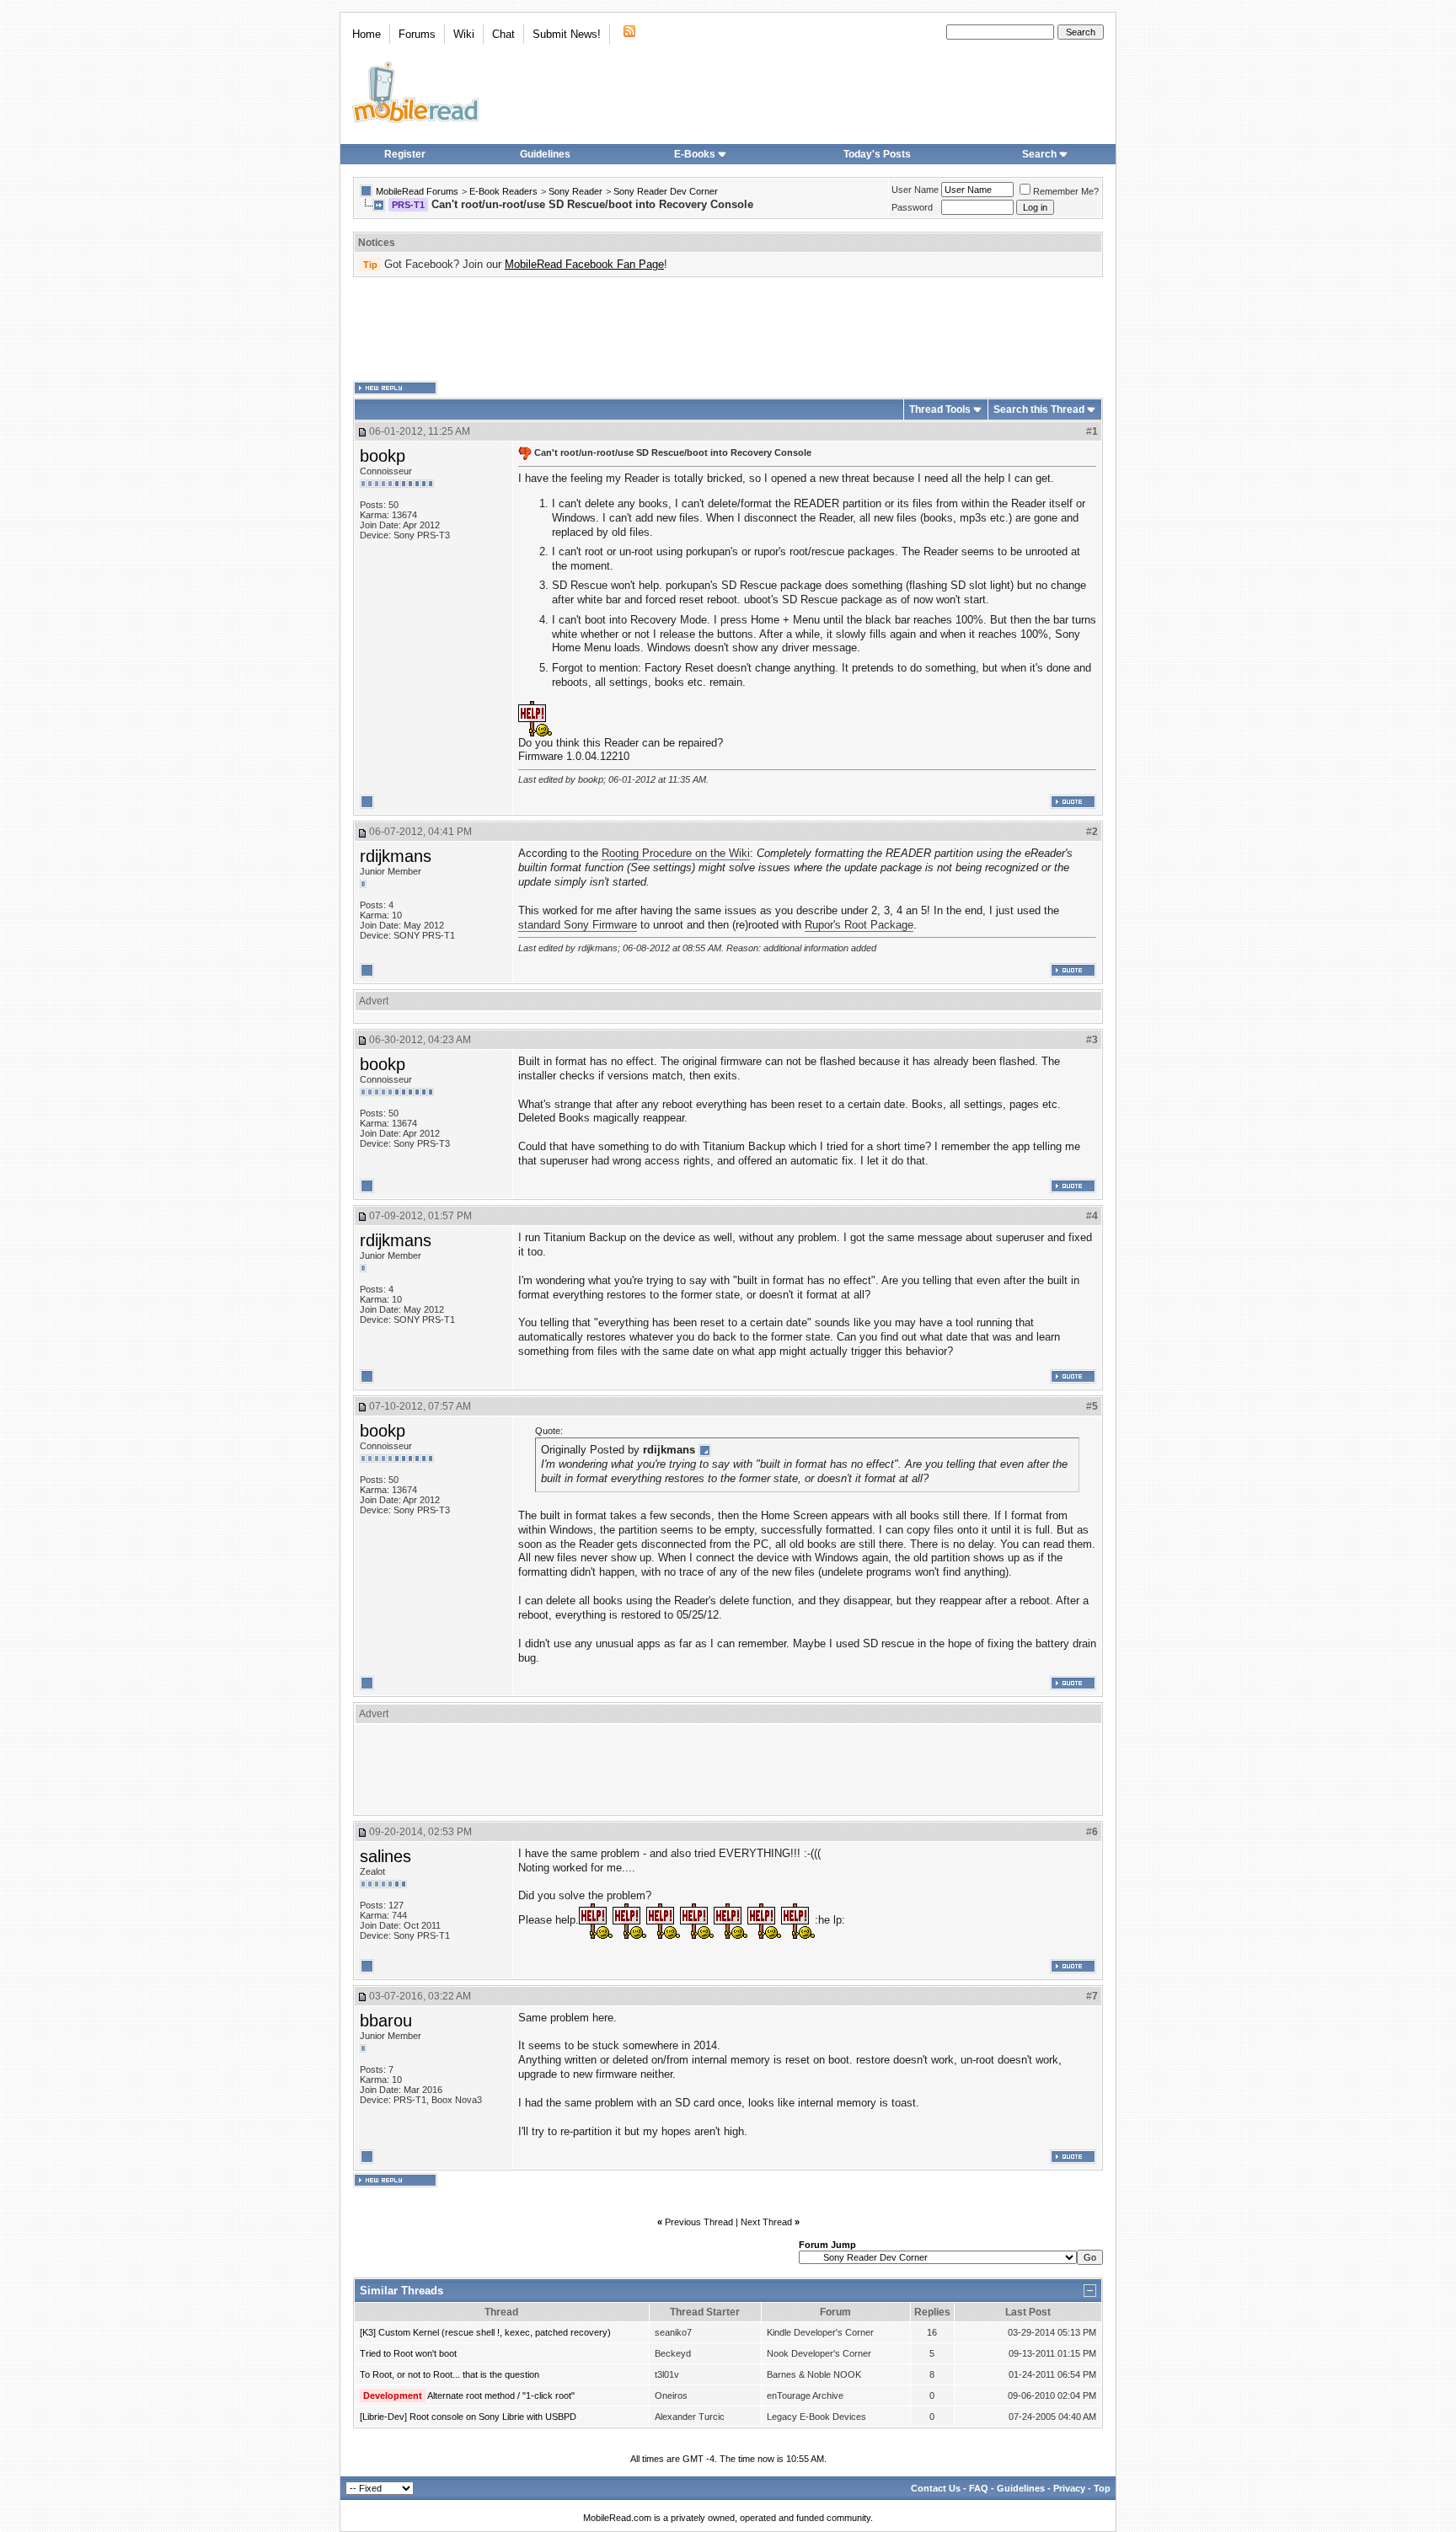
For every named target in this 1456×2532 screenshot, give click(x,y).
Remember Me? (1066, 191)
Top (1102, 2488)
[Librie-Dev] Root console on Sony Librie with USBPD (468, 2417)
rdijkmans (396, 856)
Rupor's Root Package (859, 925)
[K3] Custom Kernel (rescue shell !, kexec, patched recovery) (485, 2332)
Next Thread (766, 2222)
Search (1039, 154)
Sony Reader (575, 191)
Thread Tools (940, 410)
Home (367, 34)
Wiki (464, 34)
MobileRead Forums (417, 191)
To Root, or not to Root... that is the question (450, 2374)
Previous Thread (699, 2222)
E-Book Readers (503, 191)
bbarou (386, 2021)
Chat (503, 34)
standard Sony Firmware (578, 925)
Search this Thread (1039, 410)
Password (912, 207)
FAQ (979, 2488)
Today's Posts (877, 154)
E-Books (695, 154)
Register (405, 154)
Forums (417, 34)
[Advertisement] (728, 329)
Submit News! (567, 34)
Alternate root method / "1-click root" (501, 2395)
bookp (383, 456)
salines (385, 1856)
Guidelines (545, 154)
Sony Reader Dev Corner (666, 191)
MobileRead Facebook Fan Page (584, 264)
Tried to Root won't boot (408, 2353)
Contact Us (936, 2488)
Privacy (1069, 2488)
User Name (915, 190)
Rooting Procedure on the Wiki (676, 853)
